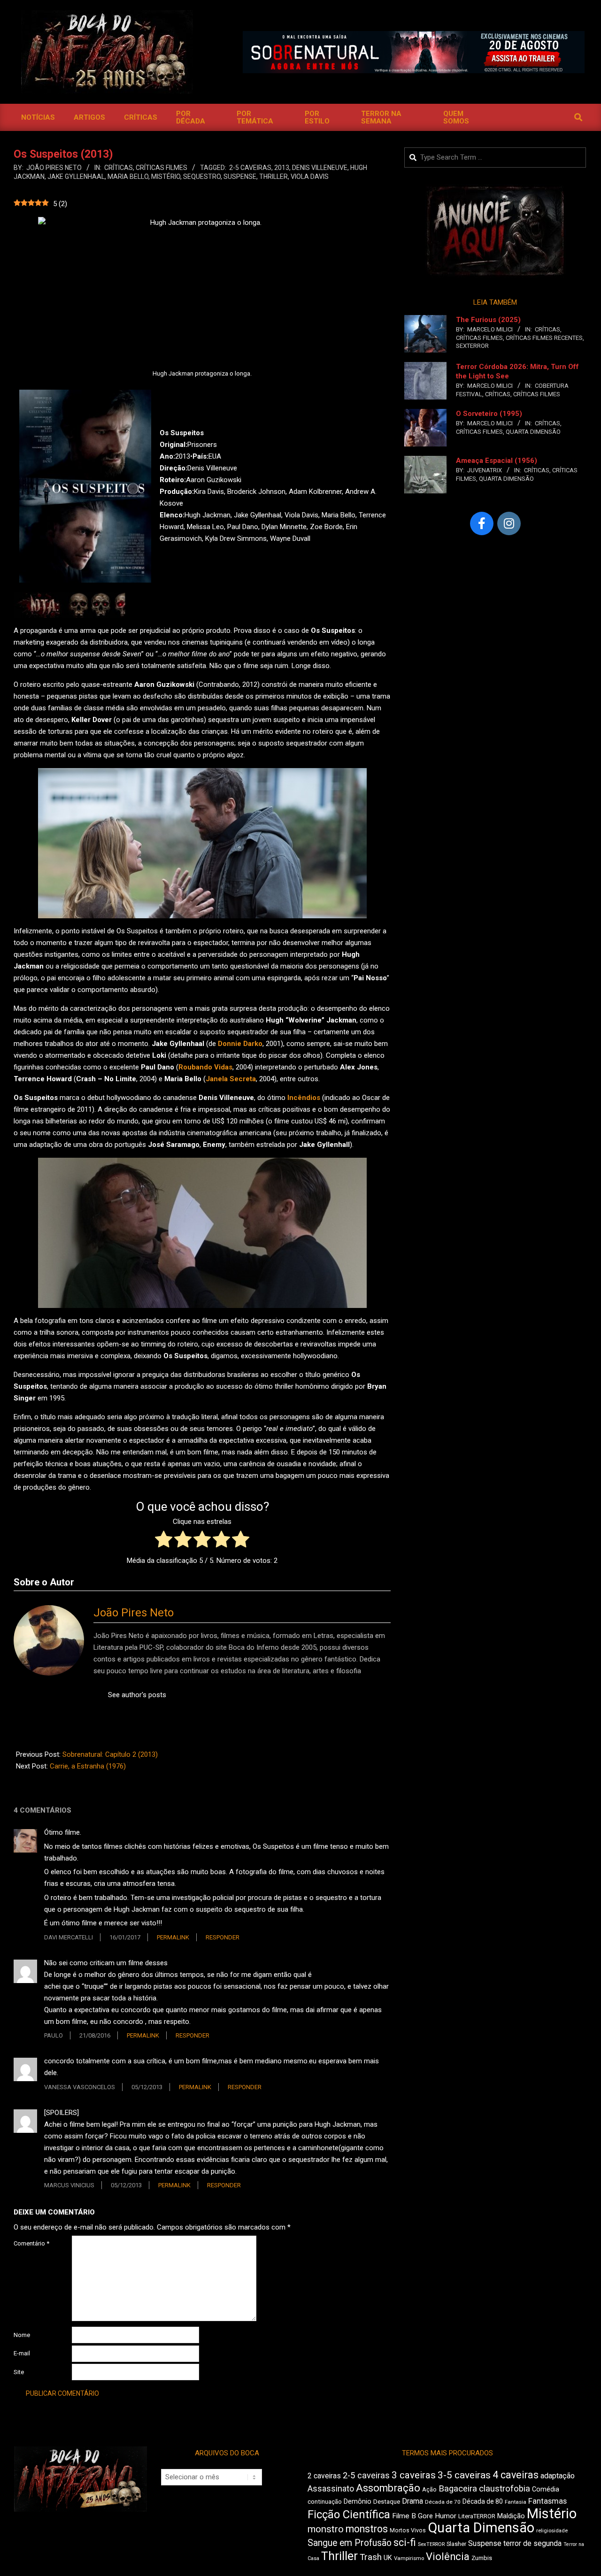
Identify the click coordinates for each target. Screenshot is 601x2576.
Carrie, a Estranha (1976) (88, 1766)
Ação (429, 2489)
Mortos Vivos (408, 2530)
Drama (412, 2501)
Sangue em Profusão (350, 2543)
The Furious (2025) (488, 320)
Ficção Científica (349, 2514)
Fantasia (516, 2502)
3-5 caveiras (464, 2475)
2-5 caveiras (250, 168)
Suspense (240, 177)
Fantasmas (547, 2501)
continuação (325, 2502)
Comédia (546, 2489)
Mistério (166, 177)
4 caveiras (516, 2475)
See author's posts (137, 1695)
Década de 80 (483, 2501)
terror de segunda (532, 2543)
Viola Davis (310, 177)
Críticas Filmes (162, 168)
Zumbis (482, 2558)
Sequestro (202, 177)
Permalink (173, 1937)
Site (19, 2372)
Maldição (511, 2516)
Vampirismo (409, 2558)
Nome (22, 2335)
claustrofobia (505, 2489)
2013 (282, 168)
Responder (223, 1937)
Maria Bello (128, 177)
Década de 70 (443, 2502)
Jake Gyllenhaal (76, 177)
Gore (425, 2516)
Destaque (387, 2502)
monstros (367, 2529)
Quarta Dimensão (533, 432)
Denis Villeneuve (320, 168)
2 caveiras (324, 2476)
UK (388, 2558)
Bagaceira (458, 2489)
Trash (371, 2557)
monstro (326, 2529)
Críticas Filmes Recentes (544, 338)
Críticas (119, 168)
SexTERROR (472, 346)
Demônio (358, 2501)
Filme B (404, 2516)
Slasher (456, 2544)
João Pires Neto (134, 1613)
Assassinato (331, 2489)
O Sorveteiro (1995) (489, 414)
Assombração (388, 2488)
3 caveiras (414, 2475)
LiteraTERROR (477, 2516)
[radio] (164, 1541)
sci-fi (405, 2542)
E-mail (22, 2353)
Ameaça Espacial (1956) (497, 461)
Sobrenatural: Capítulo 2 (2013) (110, 1754)
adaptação (558, 2476)
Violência (448, 2557)
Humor (446, 2516)
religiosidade (552, 2531)
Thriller (274, 177)
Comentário (31, 2243)
